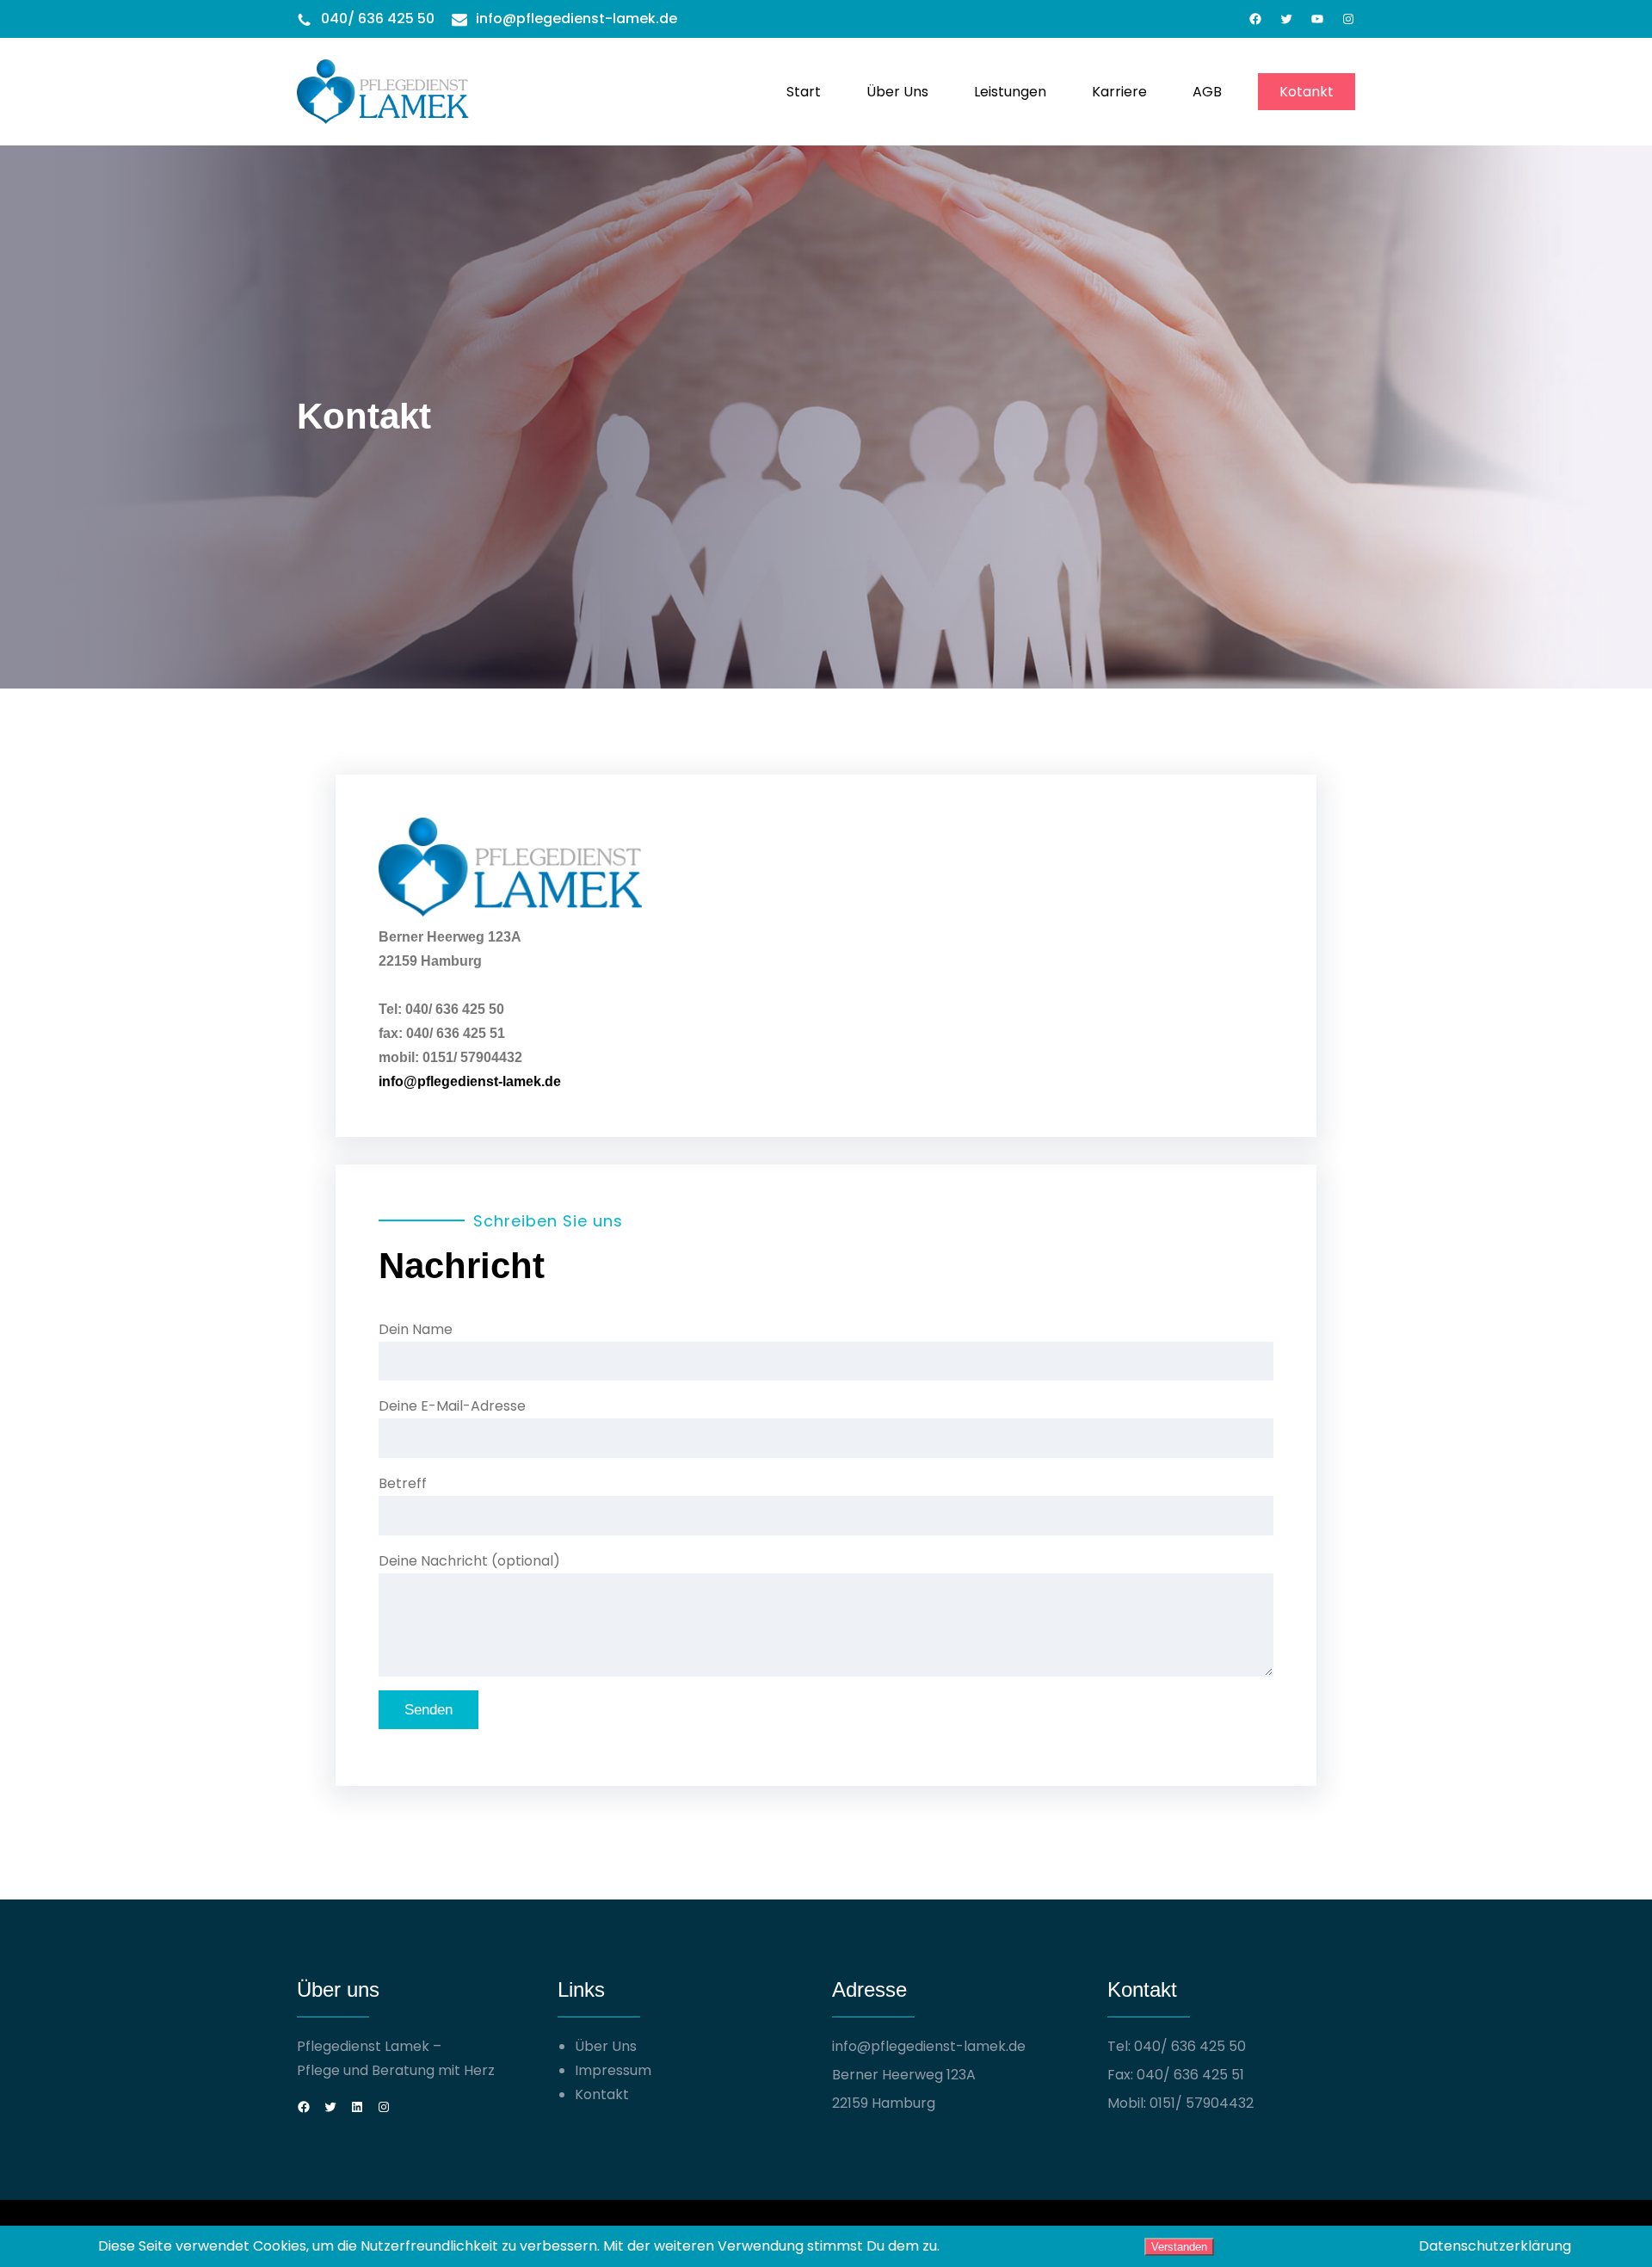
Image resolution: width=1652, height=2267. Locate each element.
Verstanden (1179, 2247)
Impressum (613, 2070)
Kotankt (1307, 92)
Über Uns (606, 2046)
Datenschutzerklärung (1495, 2246)
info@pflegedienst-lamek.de (576, 19)
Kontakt (602, 2094)
